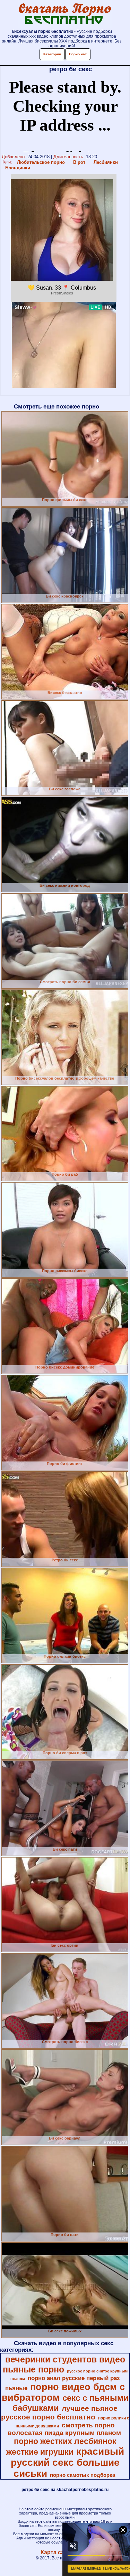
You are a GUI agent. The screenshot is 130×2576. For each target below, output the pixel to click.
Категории (52, 54)
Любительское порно (41, 162)
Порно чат (78, 54)
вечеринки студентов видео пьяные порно (64, 2364)
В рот (79, 162)
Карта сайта (57, 2552)
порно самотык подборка (83, 2475)
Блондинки (18, 168)
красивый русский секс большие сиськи (67, 2462)
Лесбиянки (106, 162)
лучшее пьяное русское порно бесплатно (59, 2413)
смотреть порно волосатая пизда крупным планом (64, 2429)
